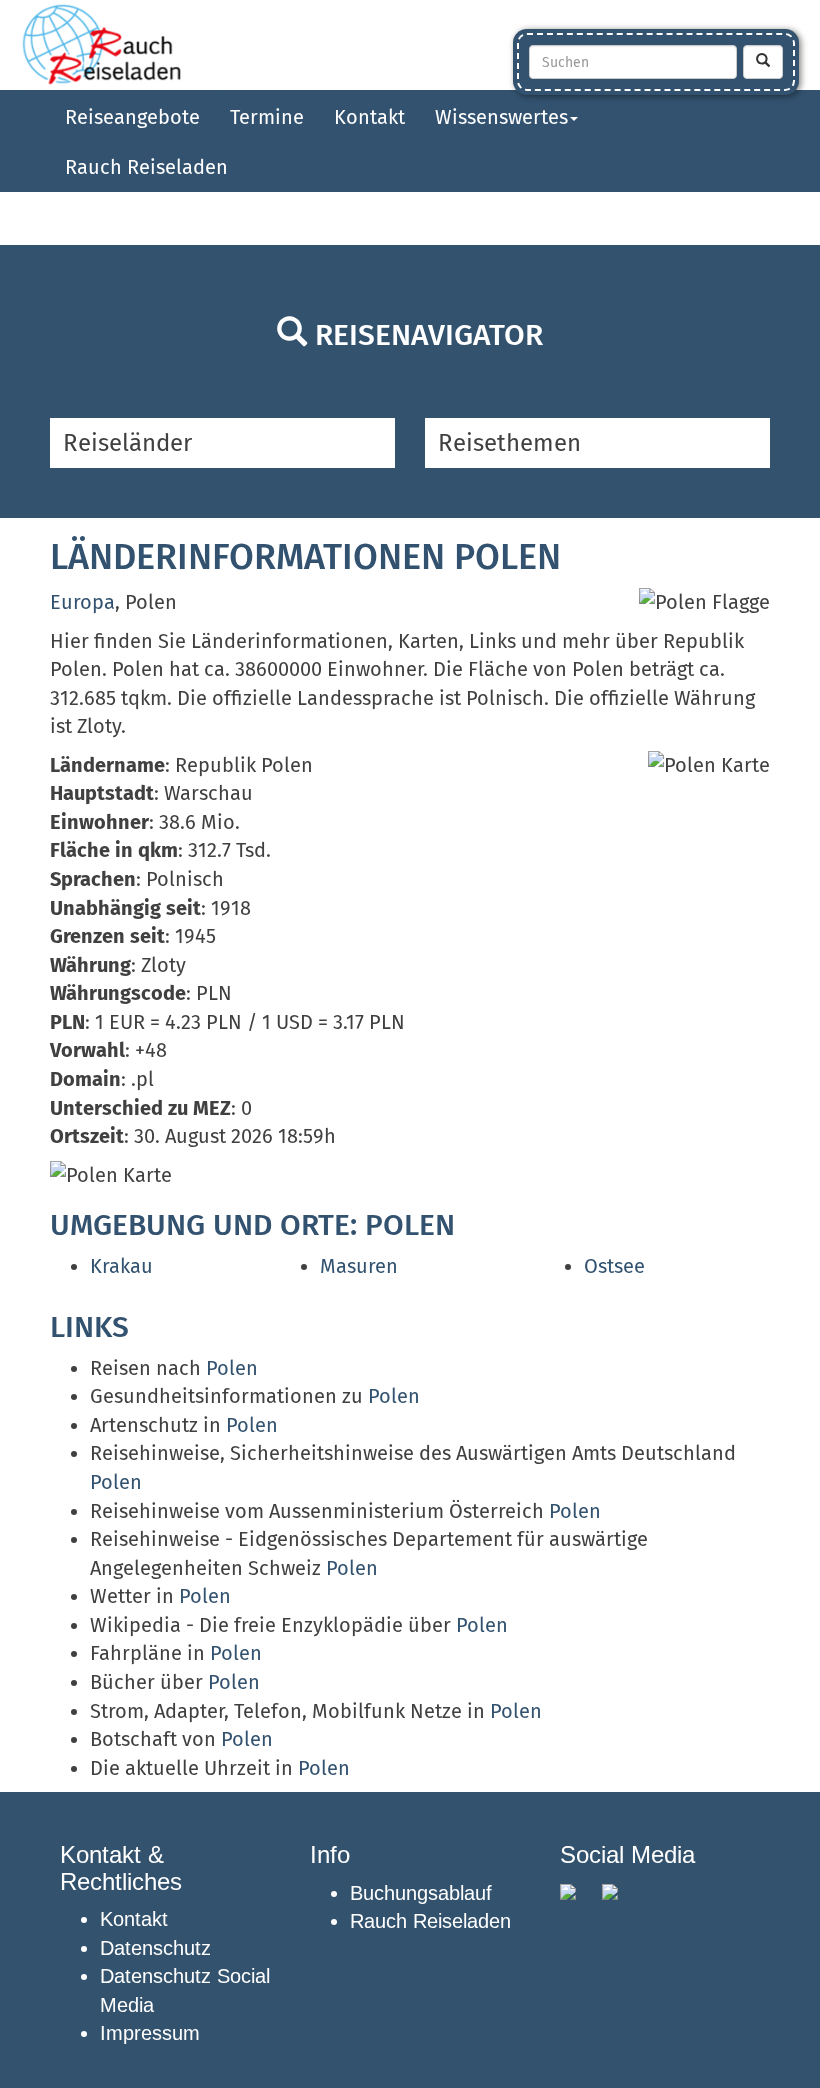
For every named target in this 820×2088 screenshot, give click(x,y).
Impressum (150, 2033)
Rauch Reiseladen (146, 167)
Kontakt (369, 117)
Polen (232, 1368)
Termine (267, 117)
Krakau (121, 1266)
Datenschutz (155, 1948)
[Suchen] (763, 62)
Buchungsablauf (421, 1893)
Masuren (359, 1266)
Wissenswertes (501, 117)
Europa (82, 602)
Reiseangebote (132, 117)
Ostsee (614, 1266)
